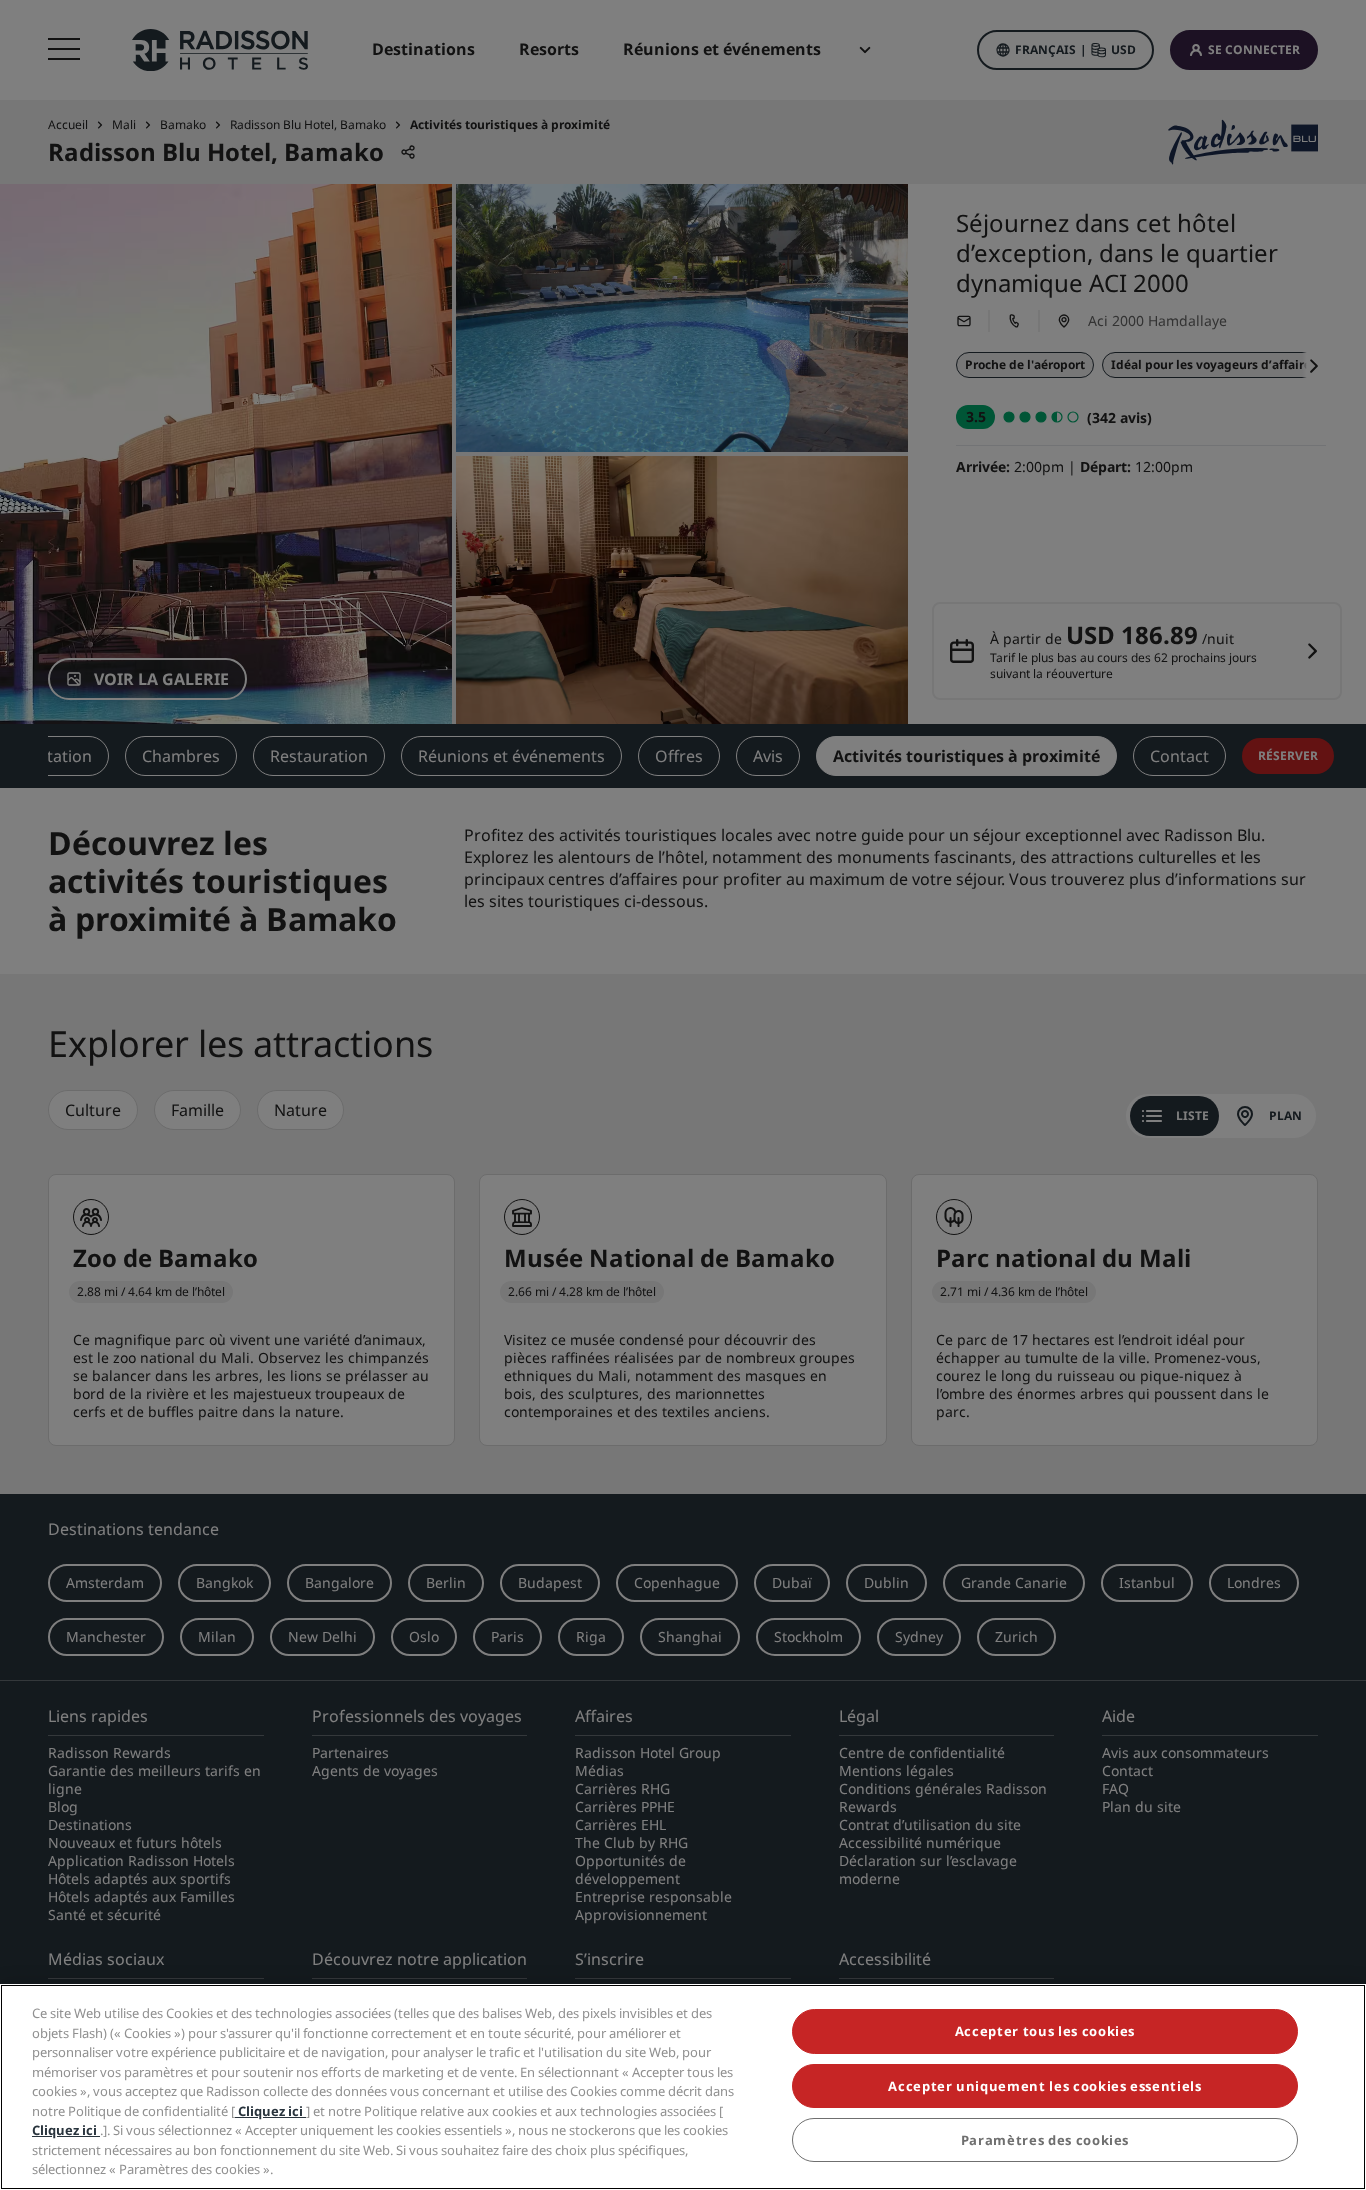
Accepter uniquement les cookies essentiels (1044, 2086)
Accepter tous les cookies (1045, 2031)
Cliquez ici (270, 2111)
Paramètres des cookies (1045, 2140)
